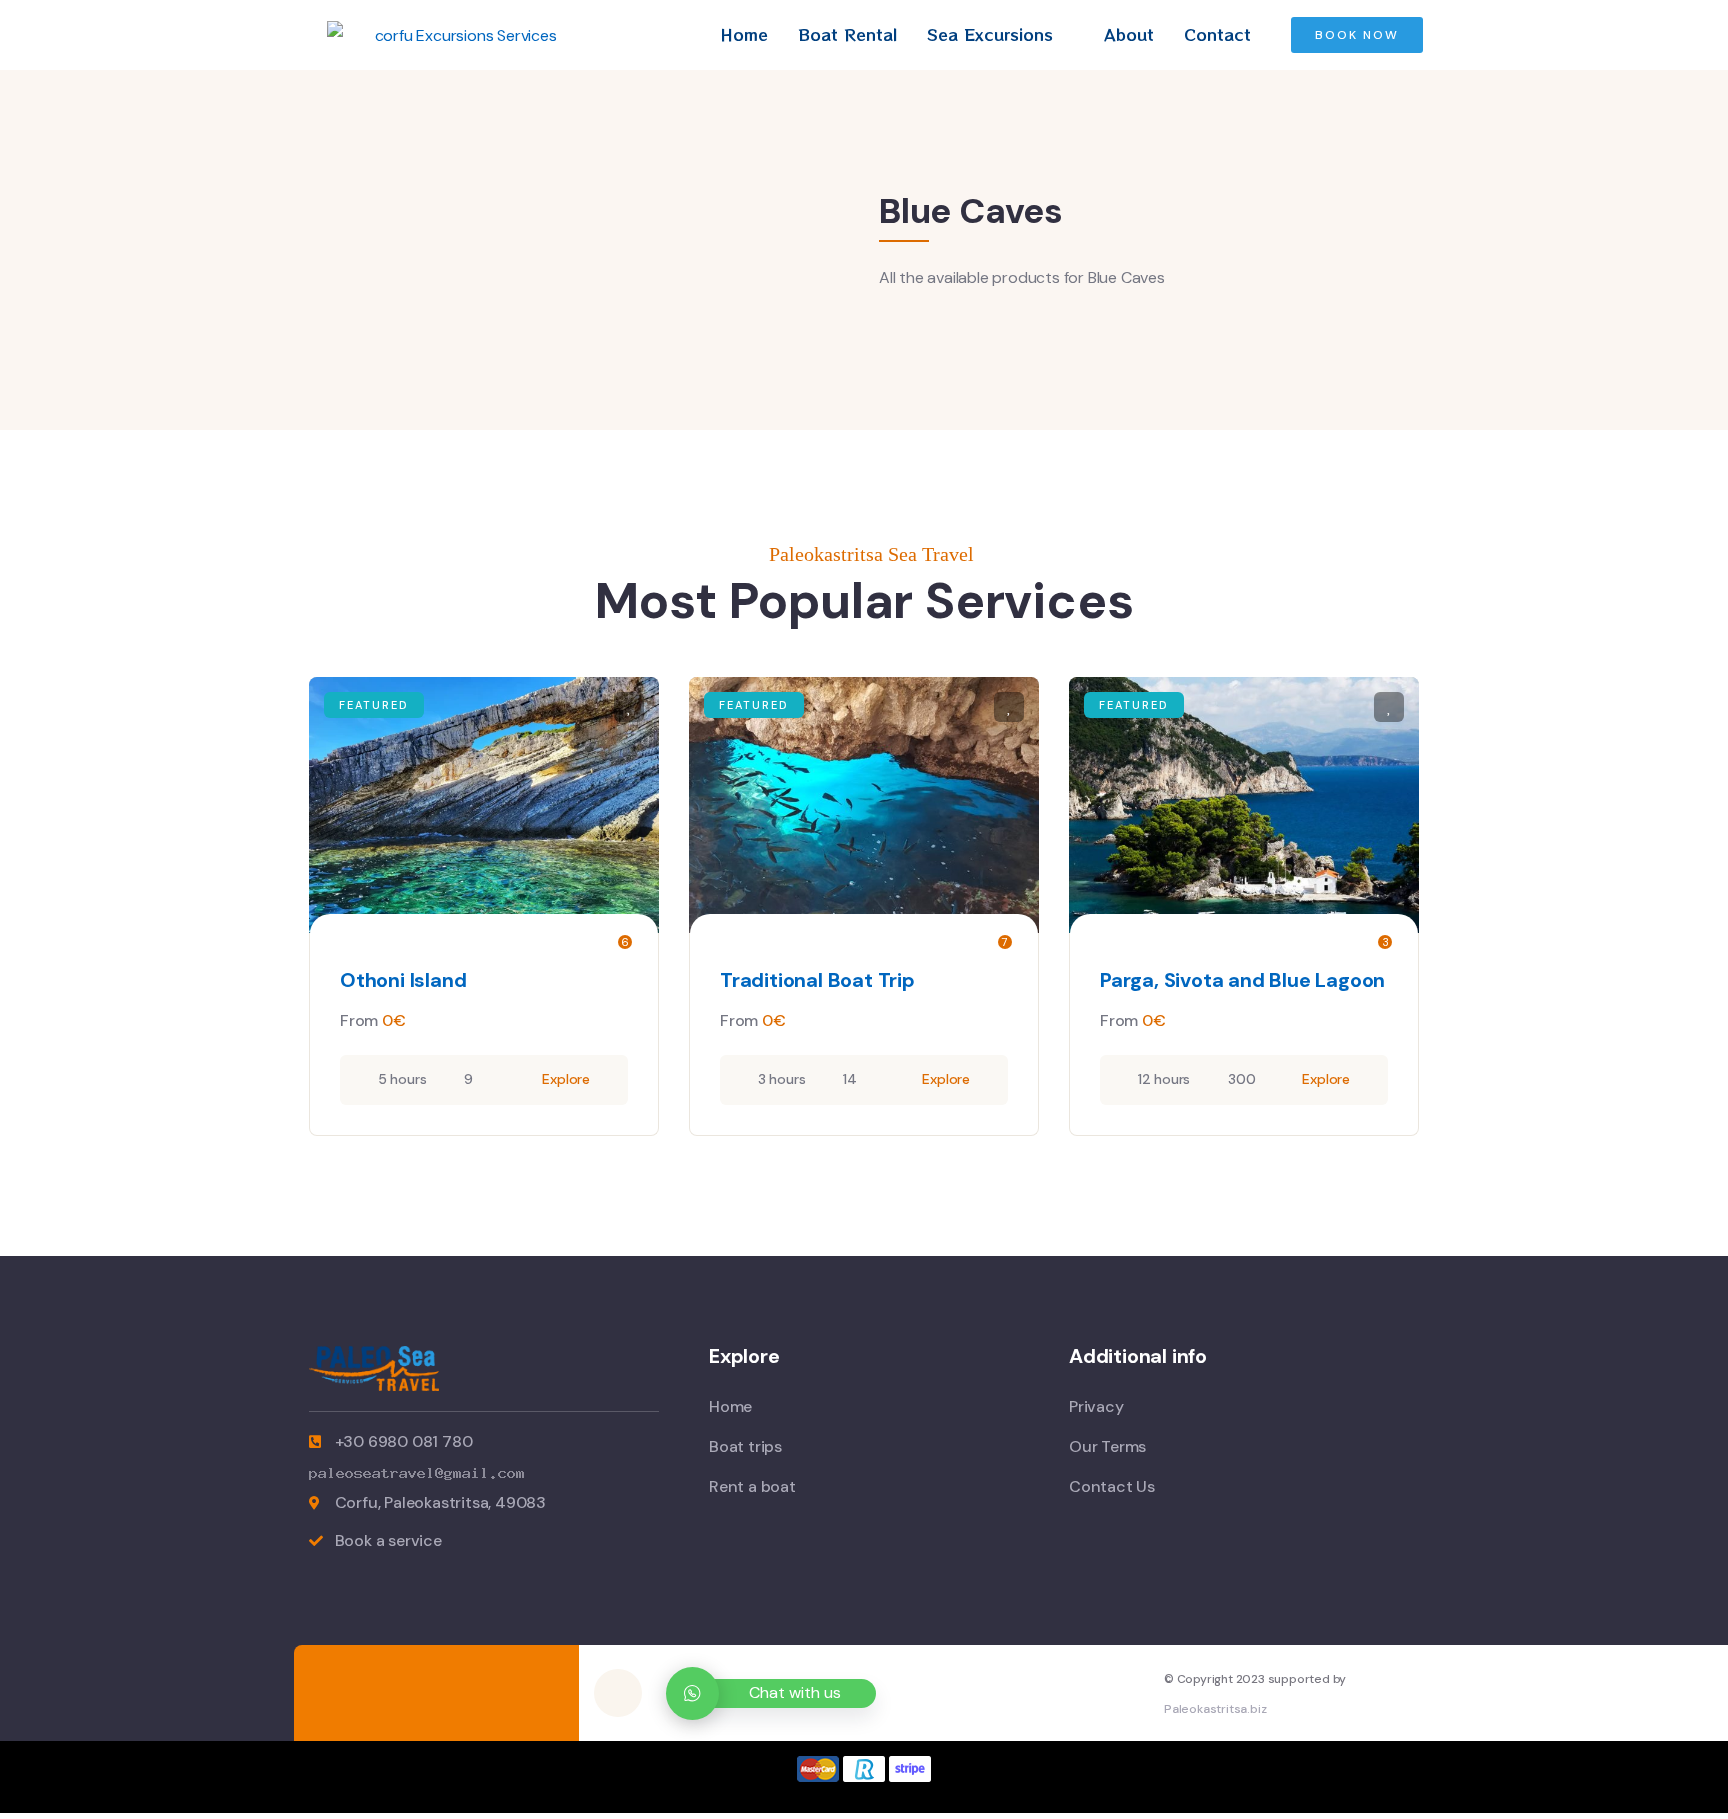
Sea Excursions (990, 34)
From (359, 1020)
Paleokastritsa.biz (1215, 1709)
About (1129, 34)
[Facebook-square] (618, 1693)
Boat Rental (847, 34)
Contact (1217, 34)
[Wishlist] (629, 707)
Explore (566, 1079)
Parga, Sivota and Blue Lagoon (1242, 980)
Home (744, 34)
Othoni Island (403, 980)
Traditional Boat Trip (817, 980)
